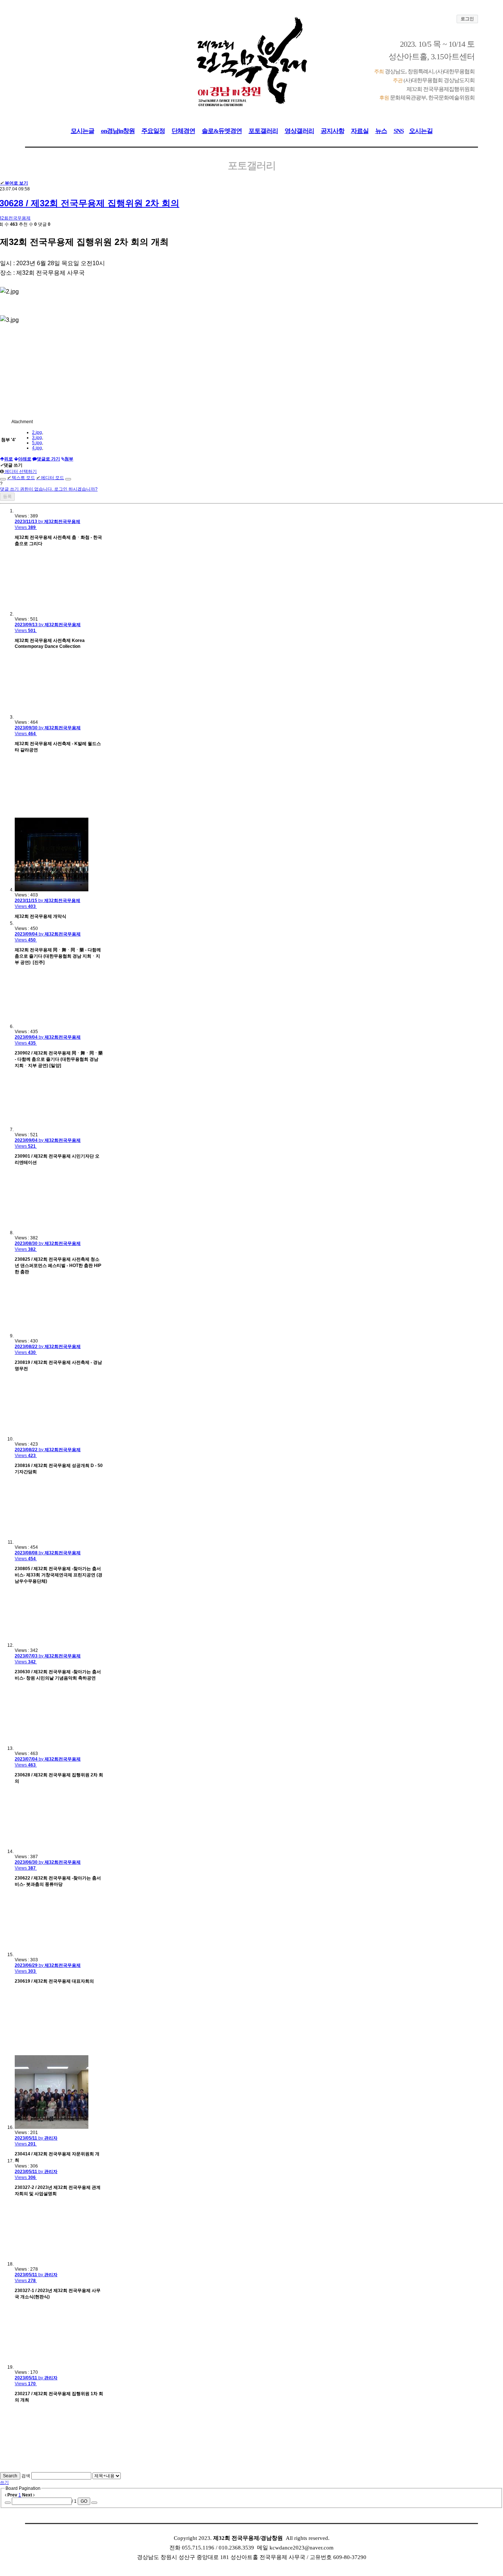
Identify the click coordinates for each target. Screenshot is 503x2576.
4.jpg (37, 448)
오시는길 (421, 131)
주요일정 (153, 131)
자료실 (360, 131)
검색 (26, 2476)
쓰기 (4, 2482)
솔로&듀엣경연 (222, 131)
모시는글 (82, 131)
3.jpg (37, 438)
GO (84, 2501)
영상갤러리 (299, 131)
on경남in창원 (118, 131)
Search (10, 2476)
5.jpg (37, 443)
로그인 (467, 19)
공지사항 (333, 131)
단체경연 (183, 131)
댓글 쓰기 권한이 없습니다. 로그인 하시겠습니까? (49, 489)
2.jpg (37, 432)
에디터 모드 (50, 478)
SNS (399, 131)
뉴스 (381, 131)
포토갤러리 (263, 131)
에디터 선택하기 (20, 471)
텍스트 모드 (21, 478)
